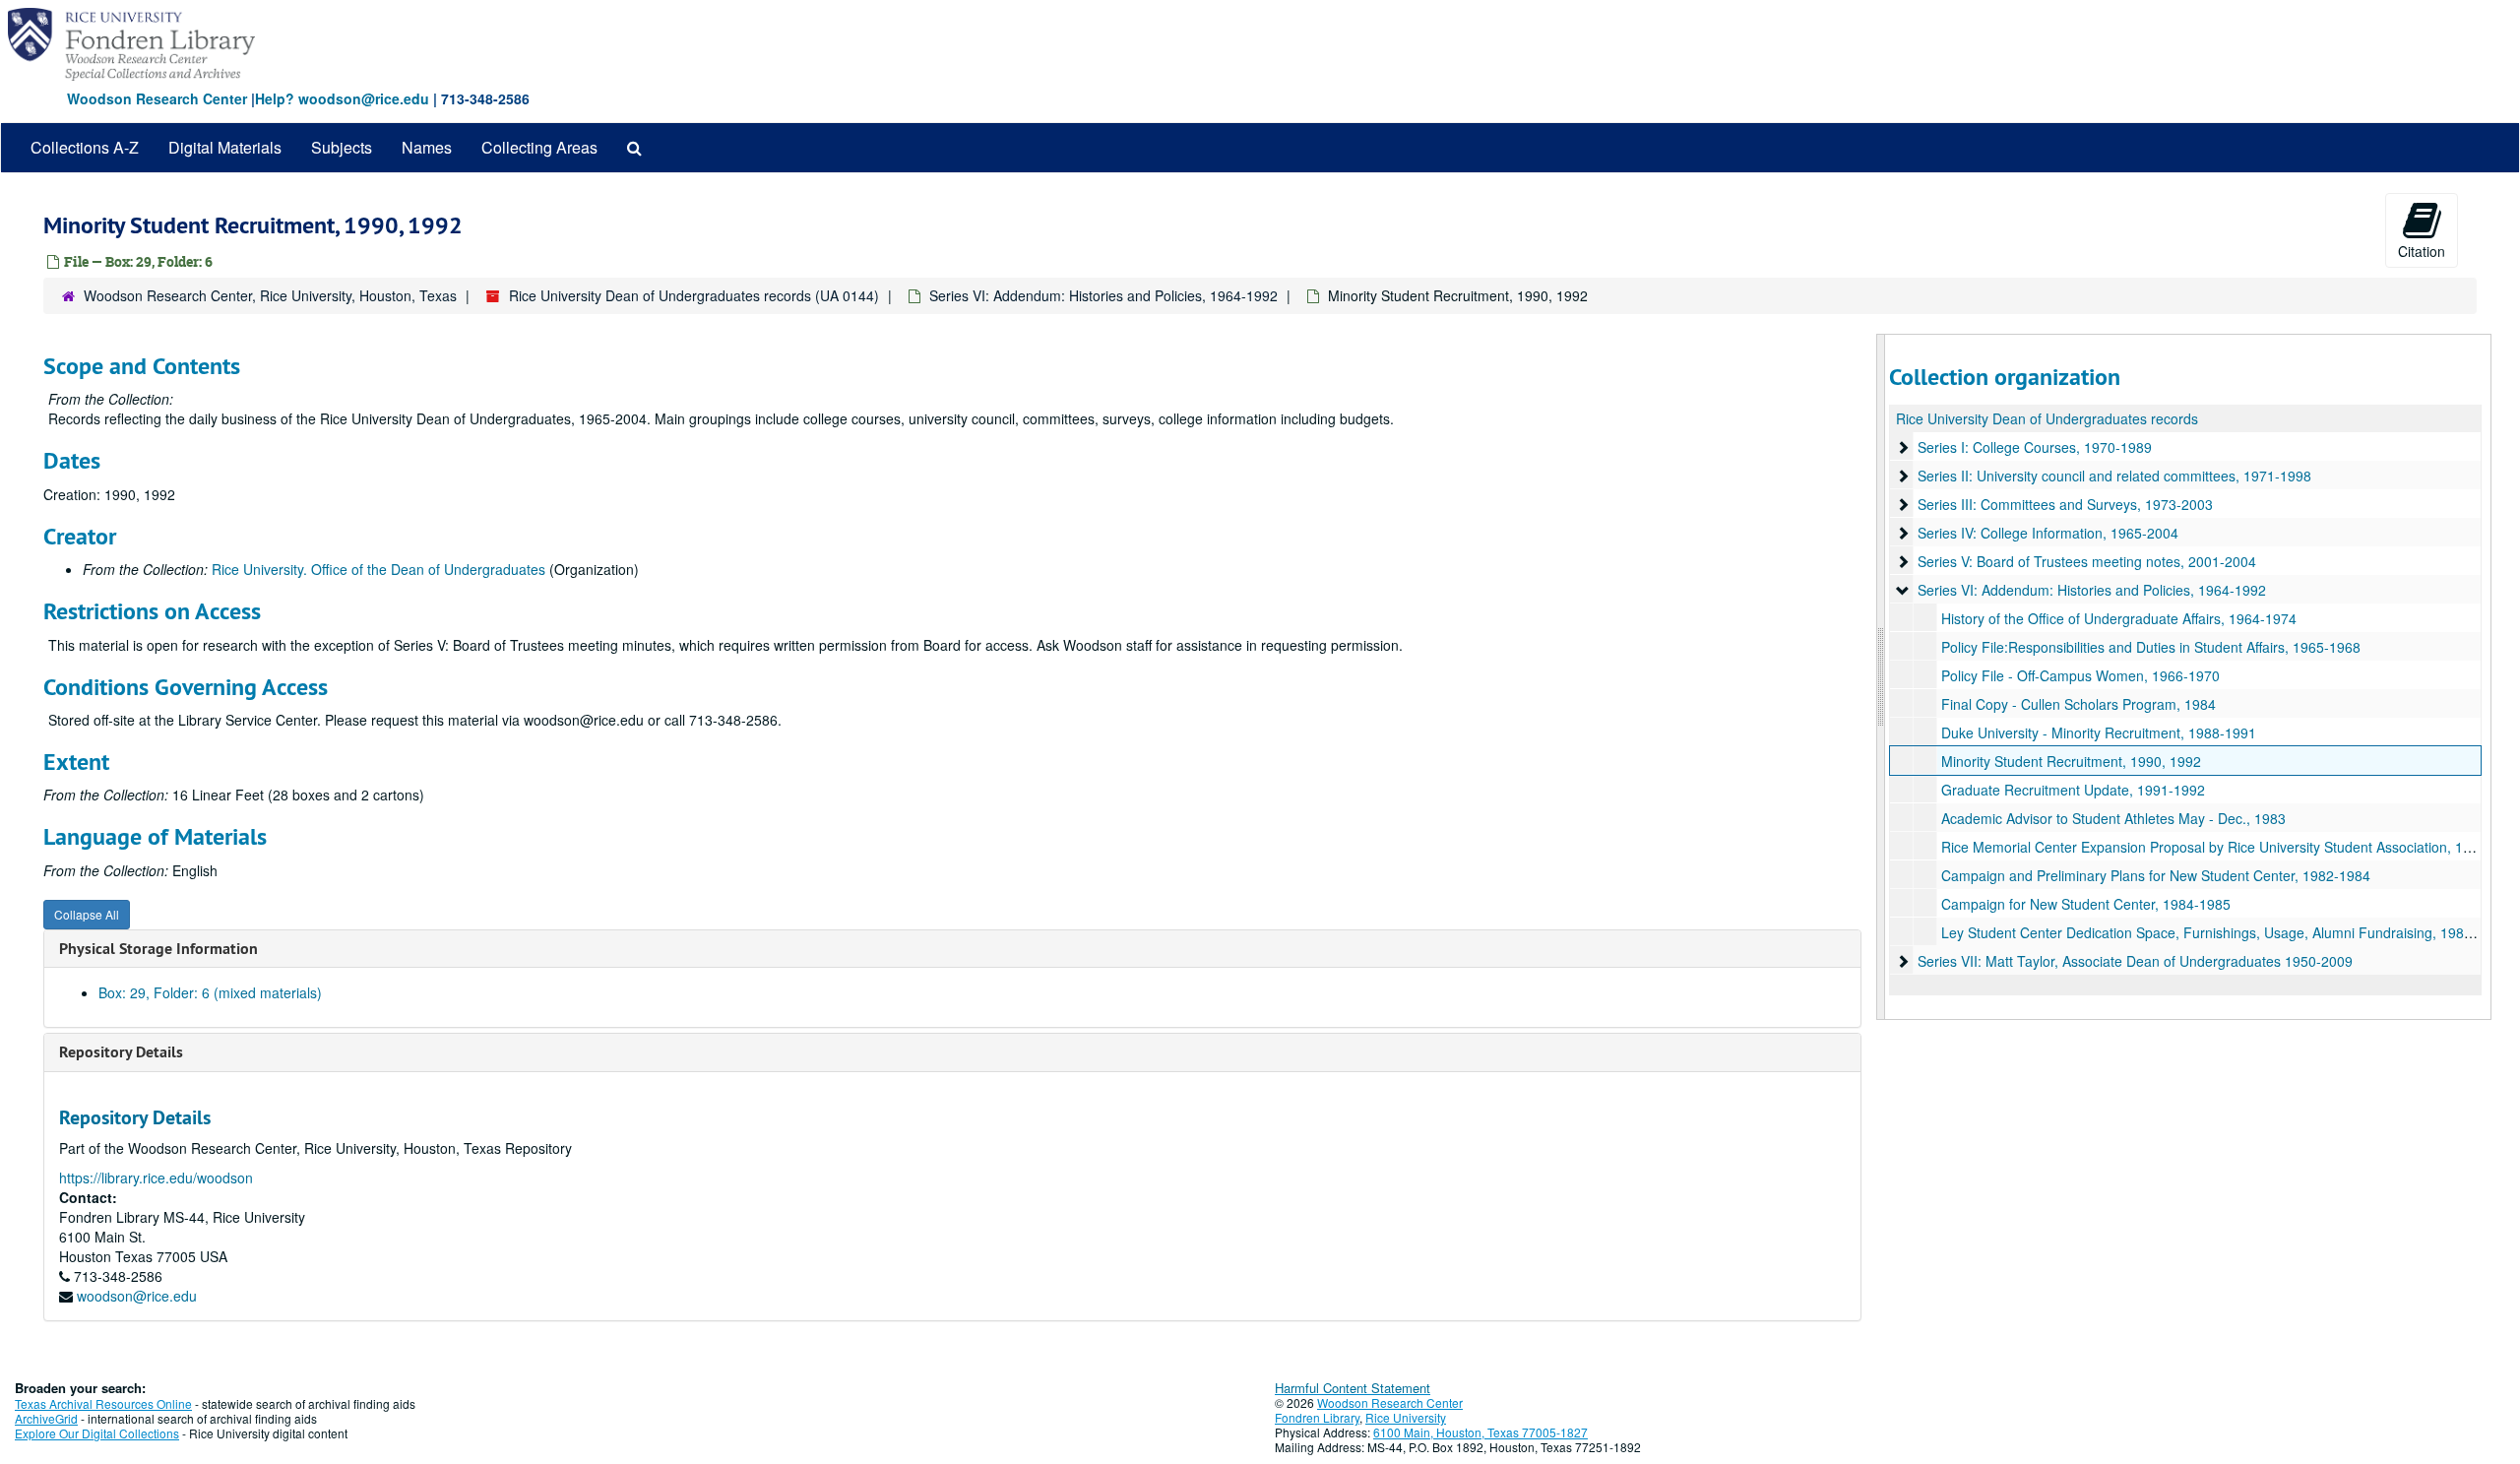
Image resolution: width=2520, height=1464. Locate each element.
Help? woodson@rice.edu (342, 98)
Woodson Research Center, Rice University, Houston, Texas (270, 295)
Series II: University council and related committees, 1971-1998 (2114, 476)
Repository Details (121, 1052)
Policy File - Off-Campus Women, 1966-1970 (2080, 675)
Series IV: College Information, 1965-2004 (2048, 533)
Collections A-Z (85, 147)
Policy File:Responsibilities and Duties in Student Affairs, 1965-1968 (2151, 647)
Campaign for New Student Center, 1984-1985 (2086, 904)
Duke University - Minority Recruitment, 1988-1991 (2099, 732)
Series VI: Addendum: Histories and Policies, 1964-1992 (1103, 295)
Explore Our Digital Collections (97, 1433)
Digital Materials (225, 147)
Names (427, 147)
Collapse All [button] (87, 914)
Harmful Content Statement (1353, 1388)
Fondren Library (1317, 1417)
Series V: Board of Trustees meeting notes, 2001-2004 (2087, 561)
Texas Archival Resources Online (103, 1403)
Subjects (342, 147)
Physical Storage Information (158, 949)
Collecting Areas (539, 147)
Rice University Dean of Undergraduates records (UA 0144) (694, 295)
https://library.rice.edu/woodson (156, 1178)
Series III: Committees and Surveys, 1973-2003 (2065, 504)
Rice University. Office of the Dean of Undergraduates (378, 569)
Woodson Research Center (157, 98)
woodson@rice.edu (137, 1296)
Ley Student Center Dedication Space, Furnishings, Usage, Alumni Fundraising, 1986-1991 (2225, 932)
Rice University (1406, 1417)
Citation (2422, 251)
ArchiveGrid (46, 1418)
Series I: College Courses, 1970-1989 (2035, 447)
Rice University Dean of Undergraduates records (2047, 418)
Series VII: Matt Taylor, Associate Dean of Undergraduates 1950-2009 (2135, 961)
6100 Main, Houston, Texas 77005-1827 (1480, 1432)
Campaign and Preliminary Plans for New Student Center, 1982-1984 (2156, 875)
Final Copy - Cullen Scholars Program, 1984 (2079, 704)
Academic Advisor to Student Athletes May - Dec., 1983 (2113, 818)
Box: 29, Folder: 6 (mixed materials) (210, 992)
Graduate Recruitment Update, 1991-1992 (2073, 790)
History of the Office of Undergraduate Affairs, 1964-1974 (2119, 618)
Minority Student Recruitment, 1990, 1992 (2071, 761)
